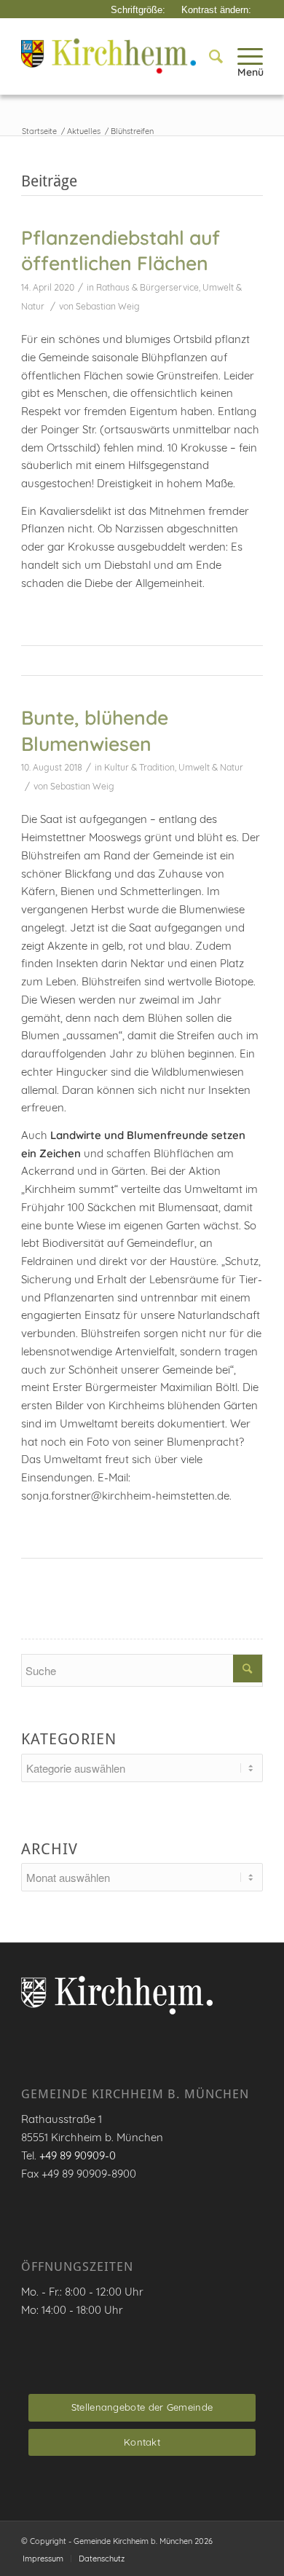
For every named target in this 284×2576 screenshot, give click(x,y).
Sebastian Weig (108, 306)
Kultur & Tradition (139, 767)
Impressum (43, 2559)
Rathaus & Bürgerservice (147, 287)
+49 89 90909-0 (78, 2155)
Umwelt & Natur (211, 767)
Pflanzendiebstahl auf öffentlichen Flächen (121, 251)
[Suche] (209, 56)
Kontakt (142, 2442)
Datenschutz (102, 2559)
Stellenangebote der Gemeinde (142, 2407)
